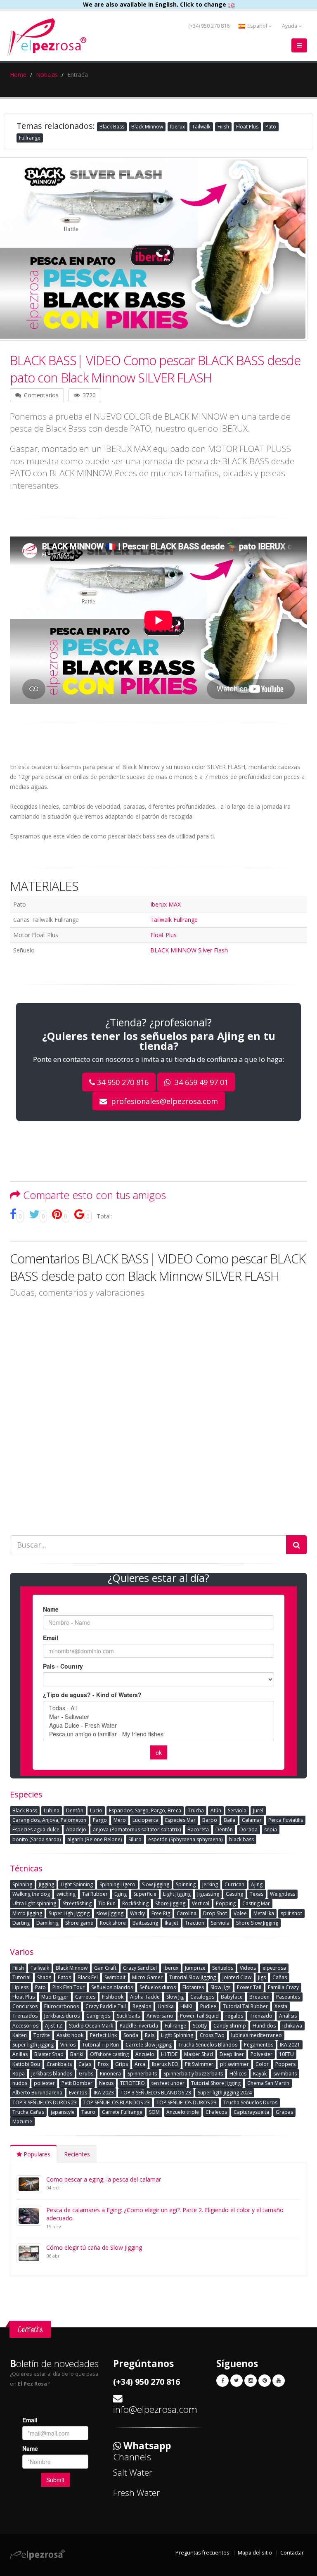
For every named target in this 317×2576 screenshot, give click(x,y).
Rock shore (113, 1923)
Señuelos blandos (112, 1987)
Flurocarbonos (62, 2006)
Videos (248, 1968)
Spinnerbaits (142, 2074)
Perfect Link (103, 2035)
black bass (241, 1839)
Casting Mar (256, 1903)
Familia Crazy (283, 1987)
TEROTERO (132, 2083)
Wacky (137, 1913)
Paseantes (288, 1997)
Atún (216, 1810)
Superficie (145, 1894)
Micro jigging (27, 1913)
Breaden (259, 1997)
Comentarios (40, 395)
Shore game (79, 1923)
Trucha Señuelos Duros (250, 2102)
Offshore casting (109, 2054)
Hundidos (264, 2026)
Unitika (166, 2006)
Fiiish (223, 127)
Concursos (25, 2006)
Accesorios (25, 2026)
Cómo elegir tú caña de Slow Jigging (94, 2247)
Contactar (292, 2553)
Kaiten (20, 2035)
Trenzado (261, 2016)
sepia (271, 1829)
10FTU (286, 2054)
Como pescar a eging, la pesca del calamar (104, 2179)
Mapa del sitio (255, 2553)
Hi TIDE (169, 2054)
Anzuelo (145, 2054)
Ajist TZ (54, 2026)
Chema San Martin (268, 2083)
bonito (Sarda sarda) (37, 1839)
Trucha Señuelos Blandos (208, 2045)
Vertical (201, 1903)
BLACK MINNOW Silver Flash (189, 950)
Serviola (237, 1810)
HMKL (187, 2006)
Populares (36, 2154)
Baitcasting (145, 1923)
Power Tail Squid (199, 2016)
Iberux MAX (166, 904)
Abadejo (76, 1829)
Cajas (85, 2064)
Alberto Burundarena (37, 2093)
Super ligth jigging (33, 2045)
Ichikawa (292, 2026)
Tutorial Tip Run (101, 2045)
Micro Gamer (147, 1977)
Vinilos (68, 2045)
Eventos (78, 2093)
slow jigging (110, 1913)
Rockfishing (135, 1903)
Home (18, 75)
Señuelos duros (158, 1987)
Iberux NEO (165, 2064)
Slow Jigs (220, 1987)
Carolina (187, 1913)
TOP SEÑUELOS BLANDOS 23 (117, 2102)
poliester (44, 2083)
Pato (271, 127)
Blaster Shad (49, 2054)
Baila (229, 1820)
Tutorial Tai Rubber (245, 2006)
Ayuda (290, 26)
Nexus (106, 2083)
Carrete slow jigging (149, 2045)
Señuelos (223, 1968)
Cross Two (212, 2035)
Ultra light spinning (34, 1903)
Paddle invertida (139, 2026)
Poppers (285, 2064)
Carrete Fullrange (122, 2112)
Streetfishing (77, 1903)
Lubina (52, 1810)
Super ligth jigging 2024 (225, 2093)
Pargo (100, 1820)
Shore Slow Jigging (257, 1923)
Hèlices (238, 2074)
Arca (140, 2064)
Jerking (210, 1884)
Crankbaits (59, 2064)
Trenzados (25, 2016)
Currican (234, 1884)
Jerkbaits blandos (52, 2074)
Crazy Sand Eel (140, 1968)
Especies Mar (180, 1820)
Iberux (177, 127)
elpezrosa (274, 1968)
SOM (154, 2112)
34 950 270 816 (123, 1082)
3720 (88, 395)
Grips (122, 2064)
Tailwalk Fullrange (174, 920)
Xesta (281, 2006)
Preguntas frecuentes (202, 2553)
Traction (195, 1923)
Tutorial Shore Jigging (216, 2083)
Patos (64, 1977)
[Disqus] (158, 1410)
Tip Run (107, 1903)
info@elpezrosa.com (155, 2409)
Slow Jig (175, 1997)
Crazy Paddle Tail (106, 2006)
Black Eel (88, 1977)
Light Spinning (77, 1884)
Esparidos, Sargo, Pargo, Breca (145, 1810)
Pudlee (208, 2006)
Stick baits (128, 2016)
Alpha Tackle (145, 1997)
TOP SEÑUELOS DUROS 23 (187, 2102)
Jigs (262, 1977)
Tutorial (21, 1977)
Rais (150, 2035)
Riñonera (110, 2074)
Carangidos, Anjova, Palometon (49, 1820)
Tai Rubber (95, 1894)
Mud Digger (55, 1997)
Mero (120, 1820)
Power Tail (249, 1987)
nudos (20, 2083)
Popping (226, 1903)
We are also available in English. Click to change (155, 4)
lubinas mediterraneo (257, 2035)
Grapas (284, 2112)
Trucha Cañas (28, 2112)
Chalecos (216, 2112)
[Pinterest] (265, 2381)
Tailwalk (201, 127)
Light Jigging (177, 1894)
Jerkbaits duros (62, 2016)
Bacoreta (198, 1829)
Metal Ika (264, 1913)
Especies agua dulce (36, 1829)
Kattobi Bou (26, 2064)
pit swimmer (234, 2064)
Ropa (19, 2074)
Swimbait (115, 1977)
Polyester (261, 2054)
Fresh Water (136, 2493)
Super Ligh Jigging (69, 1913)
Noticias (47, 75)
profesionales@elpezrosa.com (163, 1101)
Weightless (283, 1894)
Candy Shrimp (230, 2026)
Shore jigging (170, 1903)
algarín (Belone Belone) (95, 1839)
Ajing (257, 1884)
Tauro (88, 2112)
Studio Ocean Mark (91, 2026)
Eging (121, 1894)
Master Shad (199, 2054)
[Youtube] (279, 2381)
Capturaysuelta (251, 2112)
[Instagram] (251, 2381)
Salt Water (133, 2472)
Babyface (232, 1997)
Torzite (42, 2035)
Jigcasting (208, 1894)
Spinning (22, 1884)
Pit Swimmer (199, 2064)
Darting (21, 1923)
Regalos (142, 2006)
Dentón (224, 1829)
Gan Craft (105, 1968)
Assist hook (70, 2035)
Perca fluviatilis (286, 1820)
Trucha (196, 1810)
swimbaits (285, 2074)
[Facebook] (222, 2381)
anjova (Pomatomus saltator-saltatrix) (137, 1829)
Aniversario (160, 2016)
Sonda (131, 2035)
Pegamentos (259, 2045)
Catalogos (202, 1997)
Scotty (200, 2026)
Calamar (252, 1820)
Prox (103, 2064)
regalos (234, 2016)
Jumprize (195, 1968)
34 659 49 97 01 (200, 1082)
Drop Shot (215, 1913)
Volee (240, 1913)
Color (262, 2064)
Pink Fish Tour (69, 1987)
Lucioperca (145, 1820)
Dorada (248, 1829)
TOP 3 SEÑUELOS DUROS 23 (45, 2102)
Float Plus (247, 127)
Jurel (258, 1810)
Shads (44, 1977)
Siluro (135, 1839)
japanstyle (63, 2112)
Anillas (20, 2054)
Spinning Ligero (117, 1884)
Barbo (210, 1820)
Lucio (96, 1810)
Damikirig (47, 1923)
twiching (66, 1894)
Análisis (288, 2016)
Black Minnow (147, 127)
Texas (257, 1894)
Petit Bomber (77, 2083)
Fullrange (30, 138)
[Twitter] (237, 2381)
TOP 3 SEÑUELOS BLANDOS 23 (156, 2093)
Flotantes (193, 1987)
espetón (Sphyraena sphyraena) (185, 1839)
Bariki (77, 2054)
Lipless (20, 1987)
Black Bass (112, 127)
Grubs (86, 2074)
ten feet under (168, 2083)
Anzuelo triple (183, 2112)
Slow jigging (156, 1884)
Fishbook (113, 1997)
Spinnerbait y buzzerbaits (193, 2074)
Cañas (280, 1977)
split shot (291, 1913)
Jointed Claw (237, 1977)
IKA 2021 (290, 2045)
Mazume (22, 2121)
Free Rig (161, 1913)
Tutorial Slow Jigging (193, 1977)
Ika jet (172, 1923)
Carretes (85, 1997)
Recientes (77, 2154)
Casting (234, 1894)
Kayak (260, 2074)
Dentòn (75, 1810)
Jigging (46, 1884)
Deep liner (232, 2054)
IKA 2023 (104, 2093)
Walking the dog (31, 1894)
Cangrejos (98, 2016)
